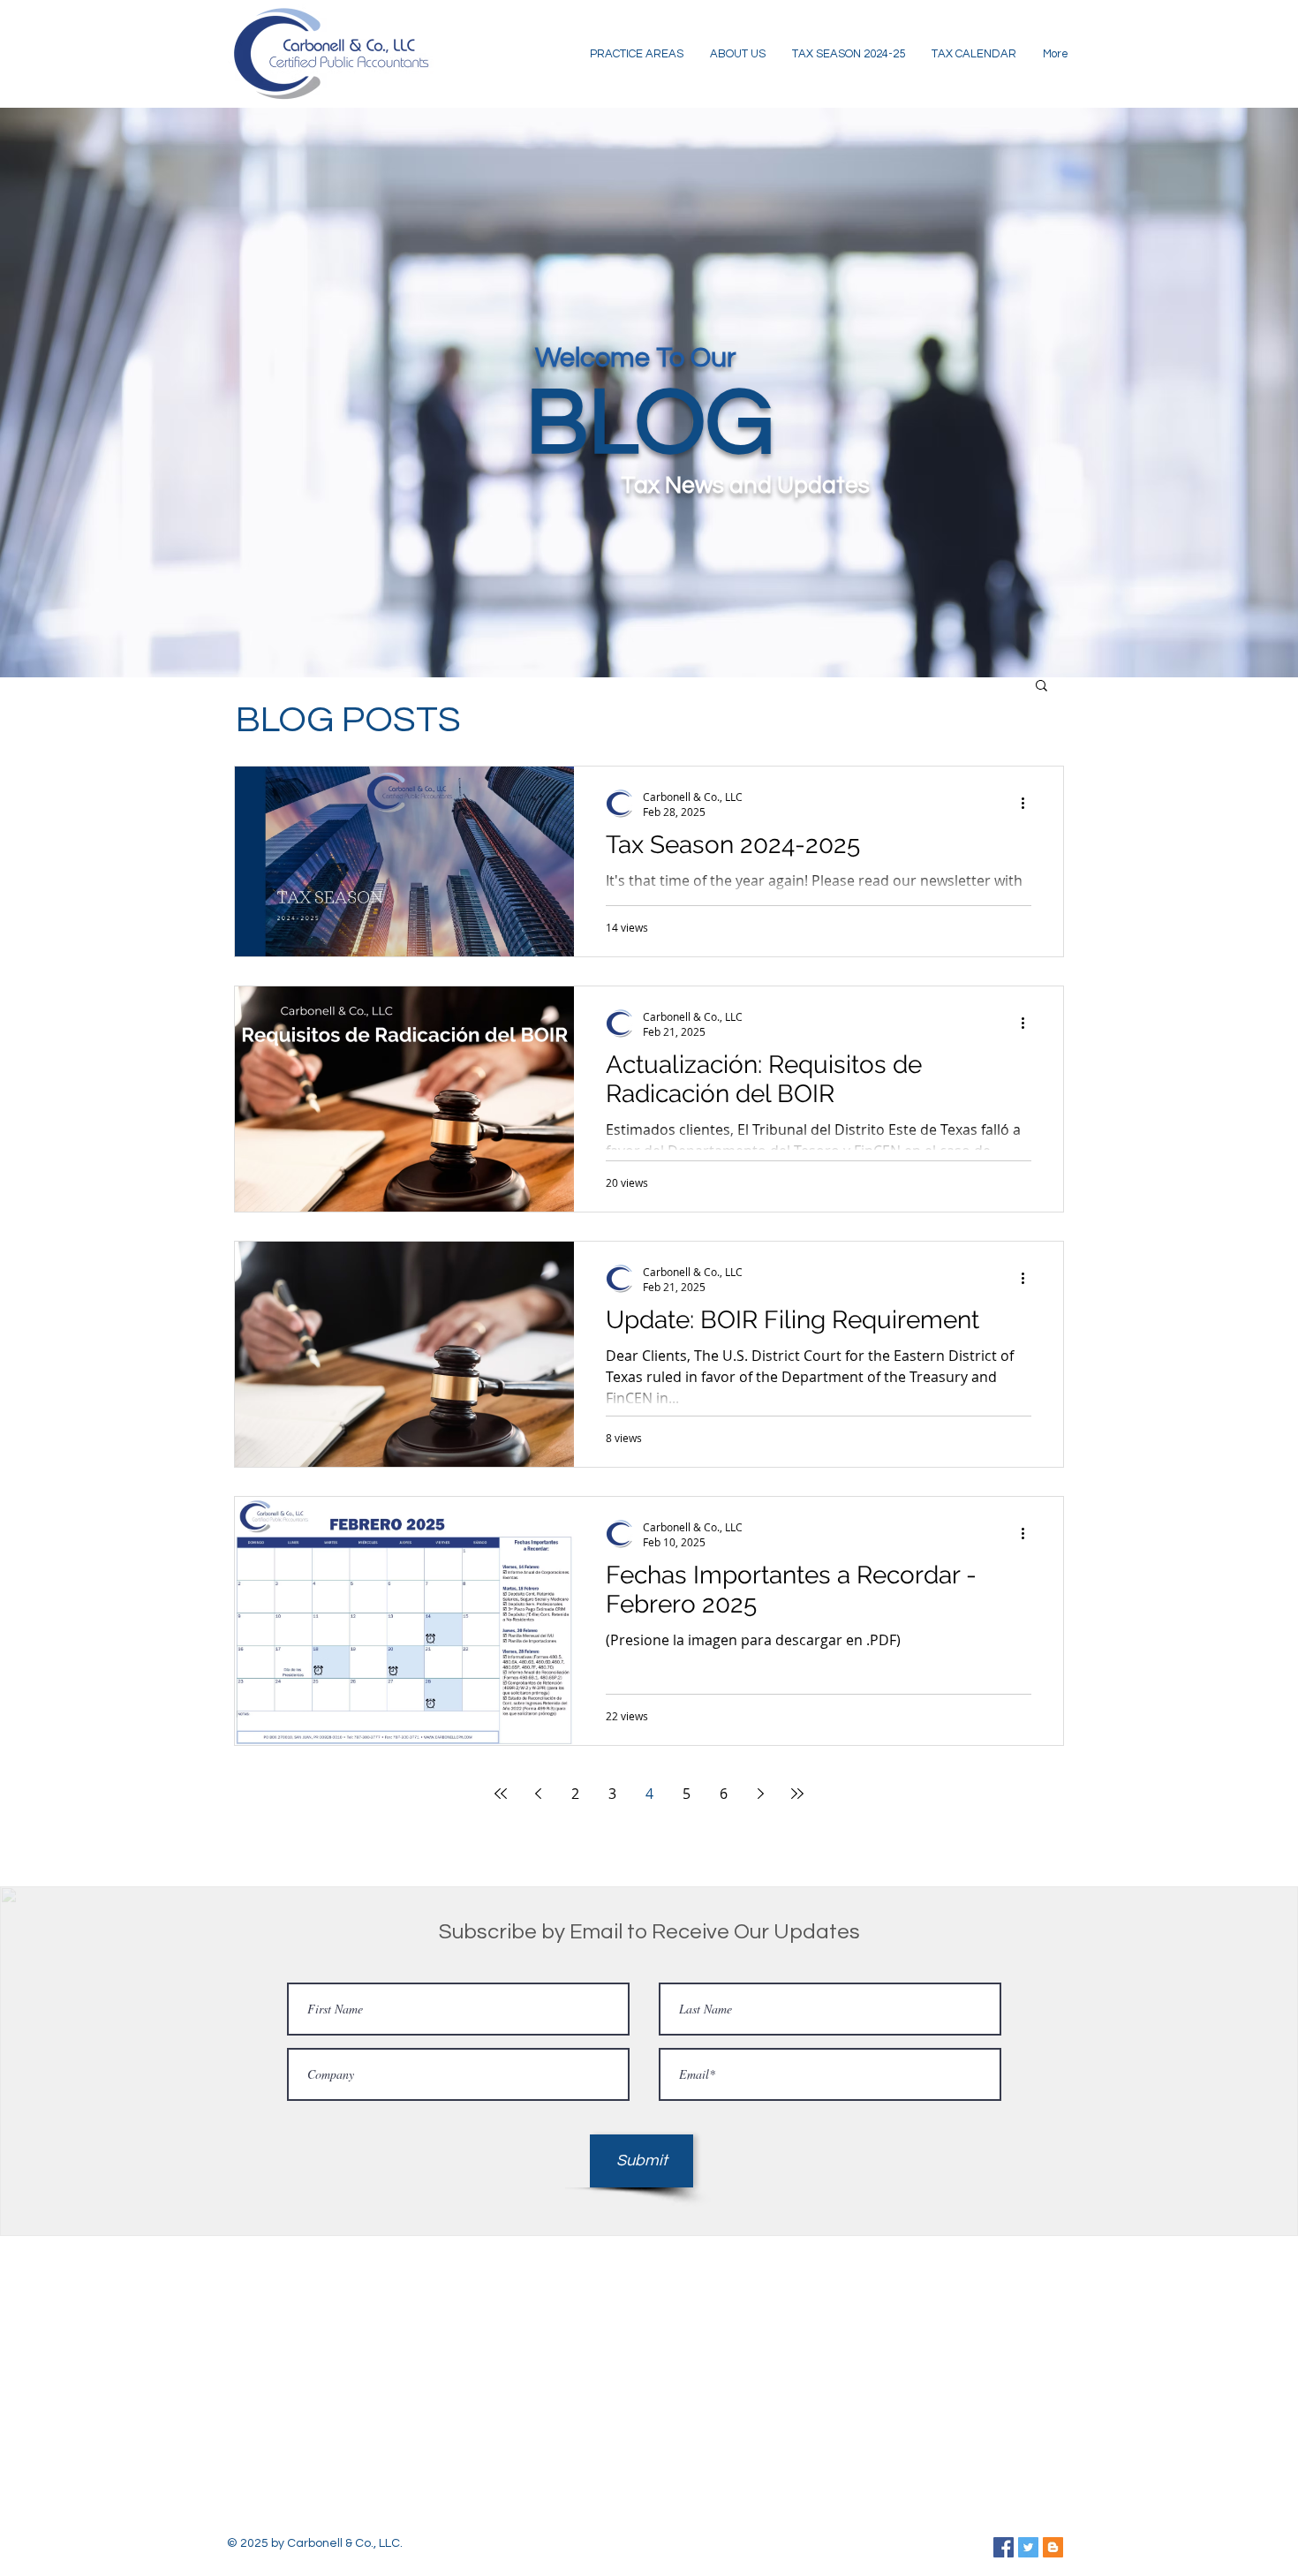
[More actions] (1029, 804)
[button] (1041, 687)
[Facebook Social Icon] (1004, 2547)
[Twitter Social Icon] (1028, 2547)
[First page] (501, 1794)
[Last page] (797, 1794)
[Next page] (760, 1794)
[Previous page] (538, 1794)
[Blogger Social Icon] (1053, 2547)
